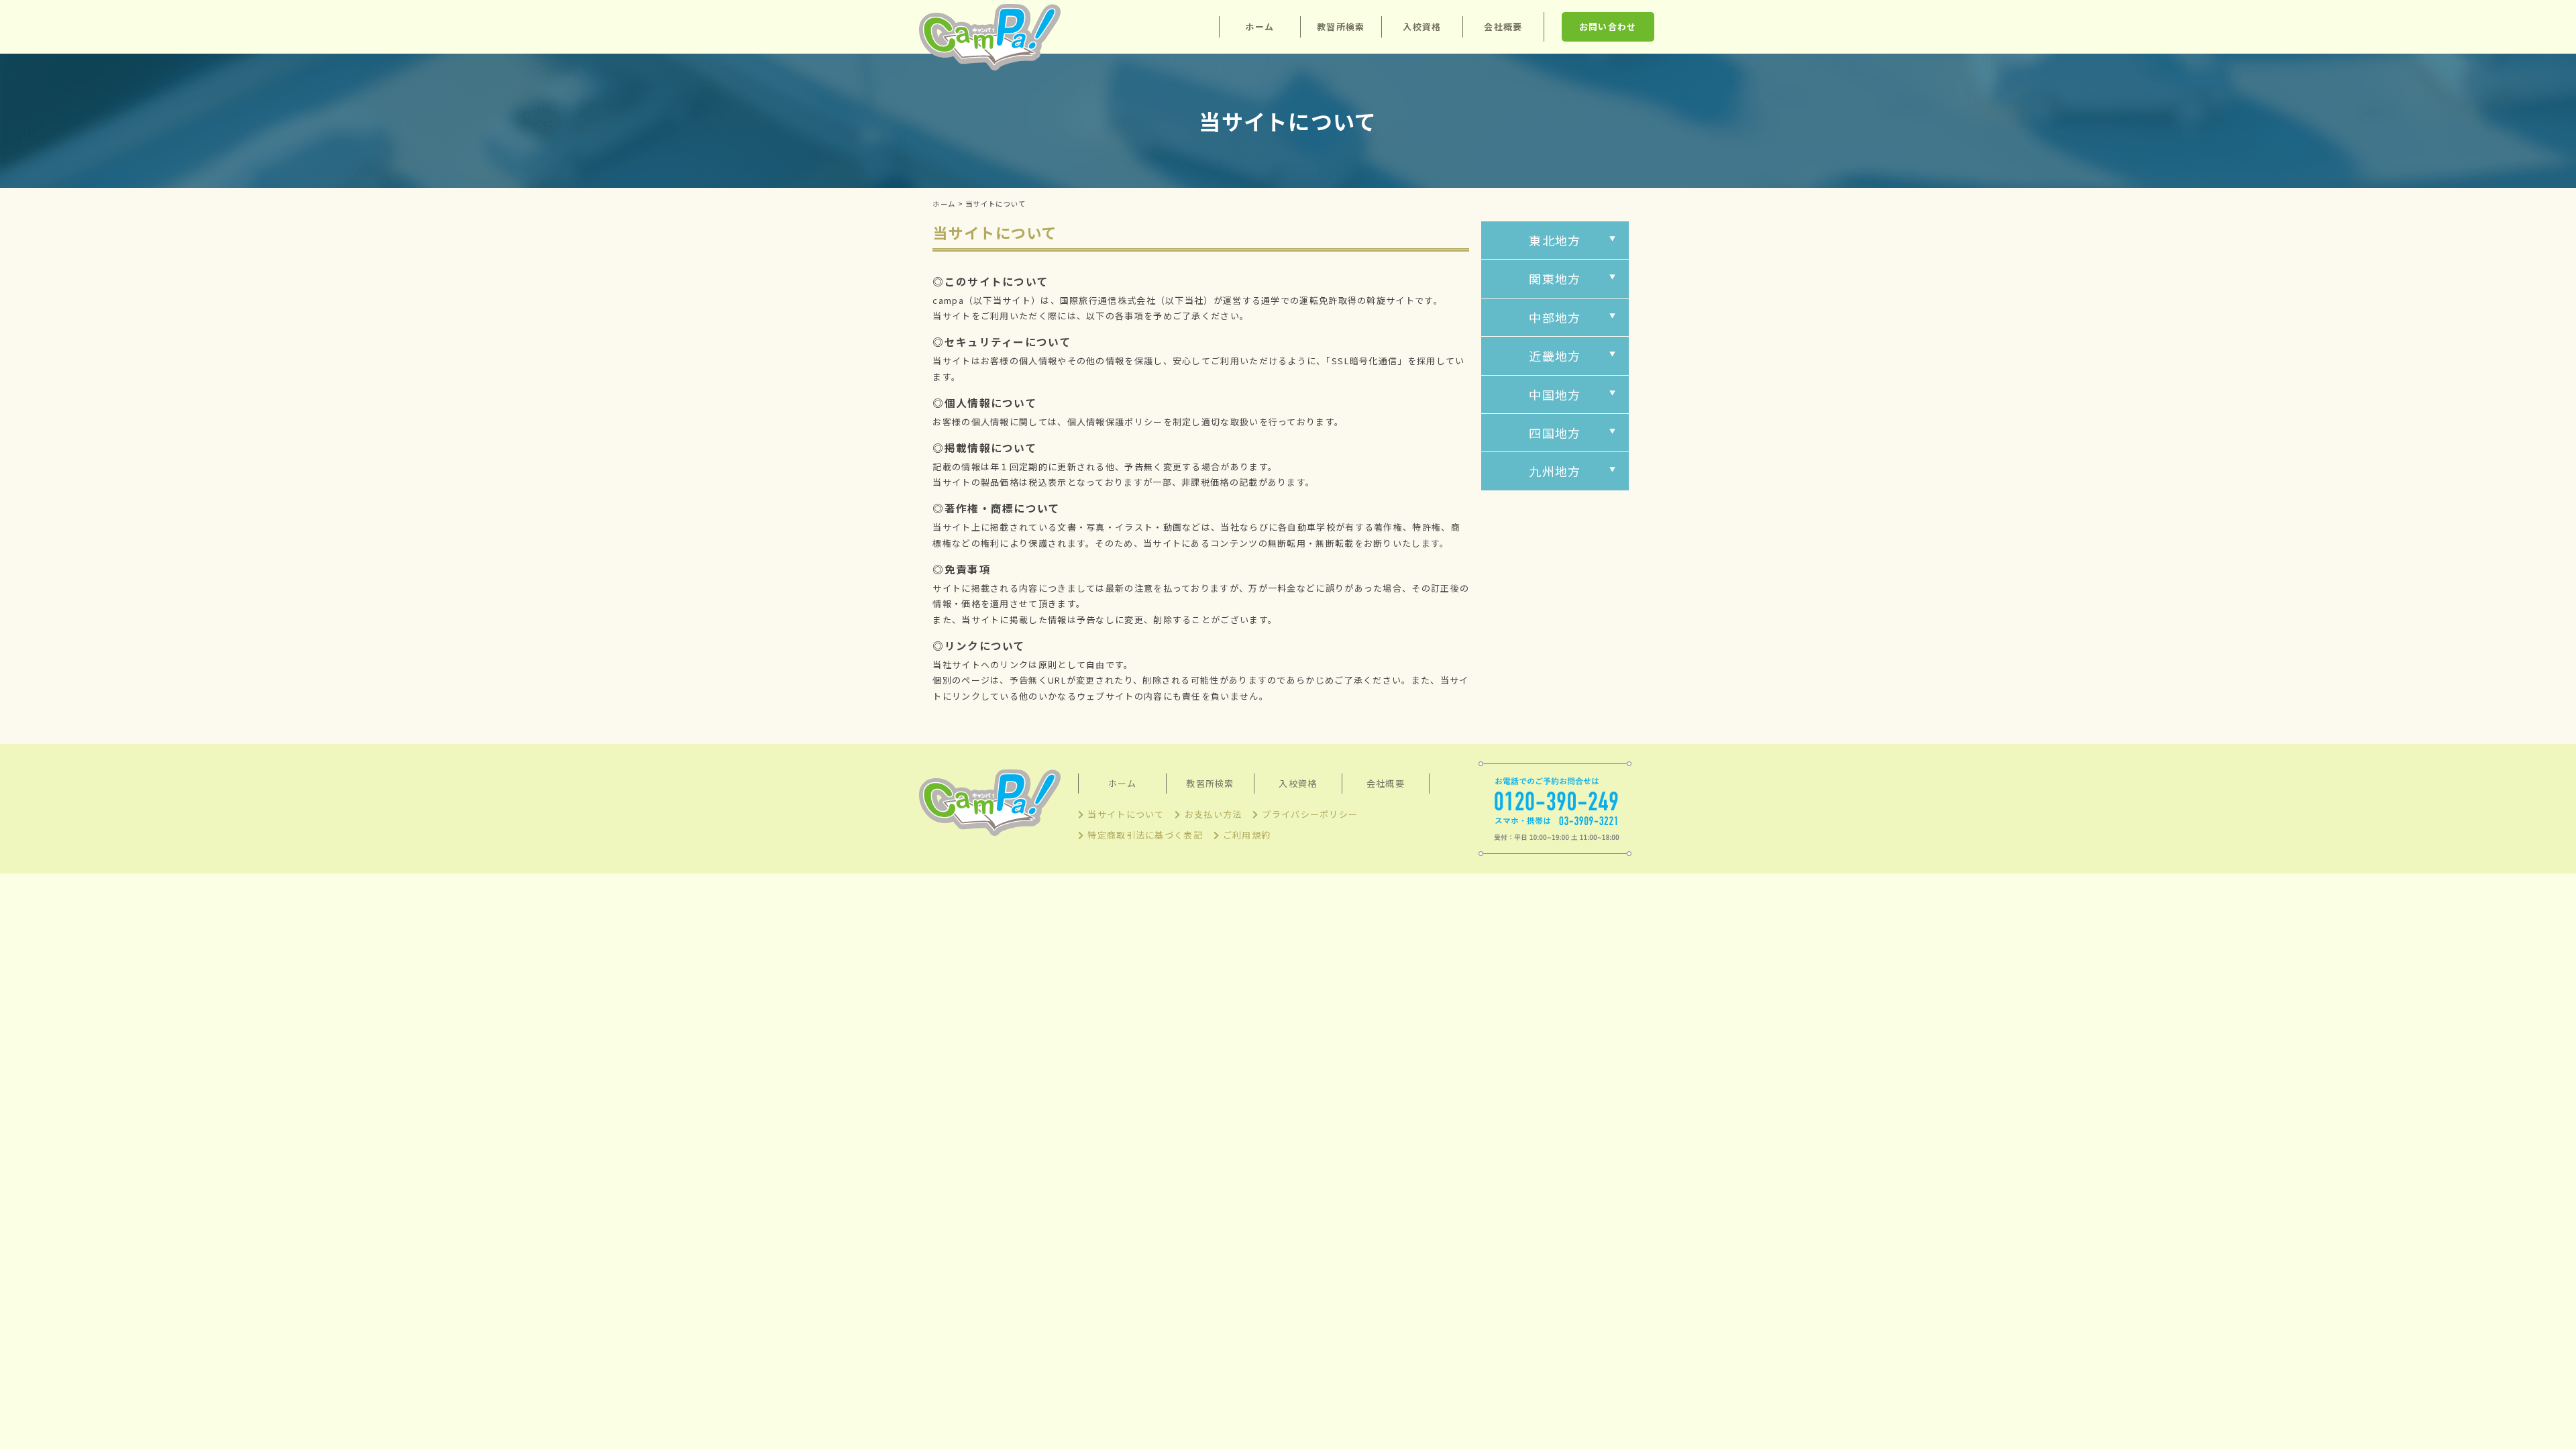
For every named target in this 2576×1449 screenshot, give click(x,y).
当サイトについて (1126, 814)
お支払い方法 (1213, 814)
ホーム (1259, 26)
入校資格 (1422, 26)
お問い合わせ (1608, 26)
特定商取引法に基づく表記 (1145, 835)
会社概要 (1503, 26)
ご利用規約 (1247, 835)
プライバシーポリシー (1310, 814)
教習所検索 (1341, 26)
